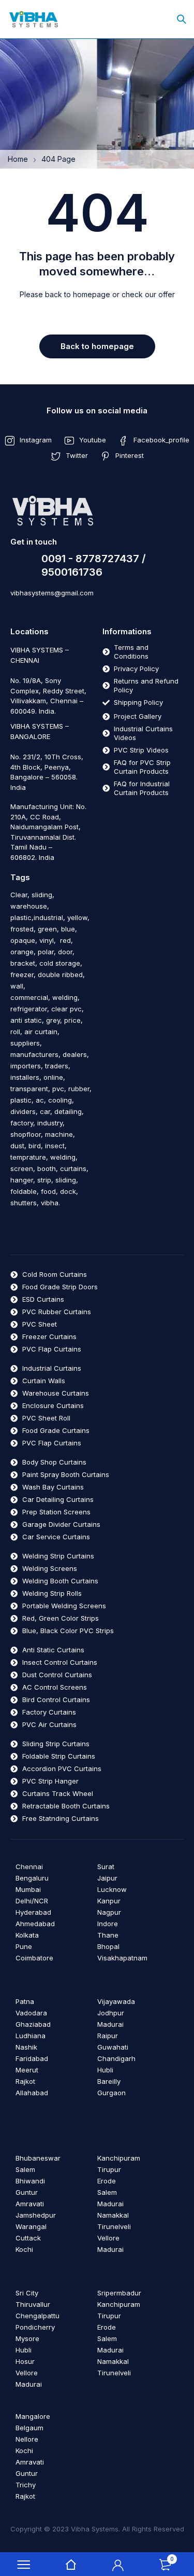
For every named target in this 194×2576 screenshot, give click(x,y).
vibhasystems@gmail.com (52, 593)
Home (18, 159)
